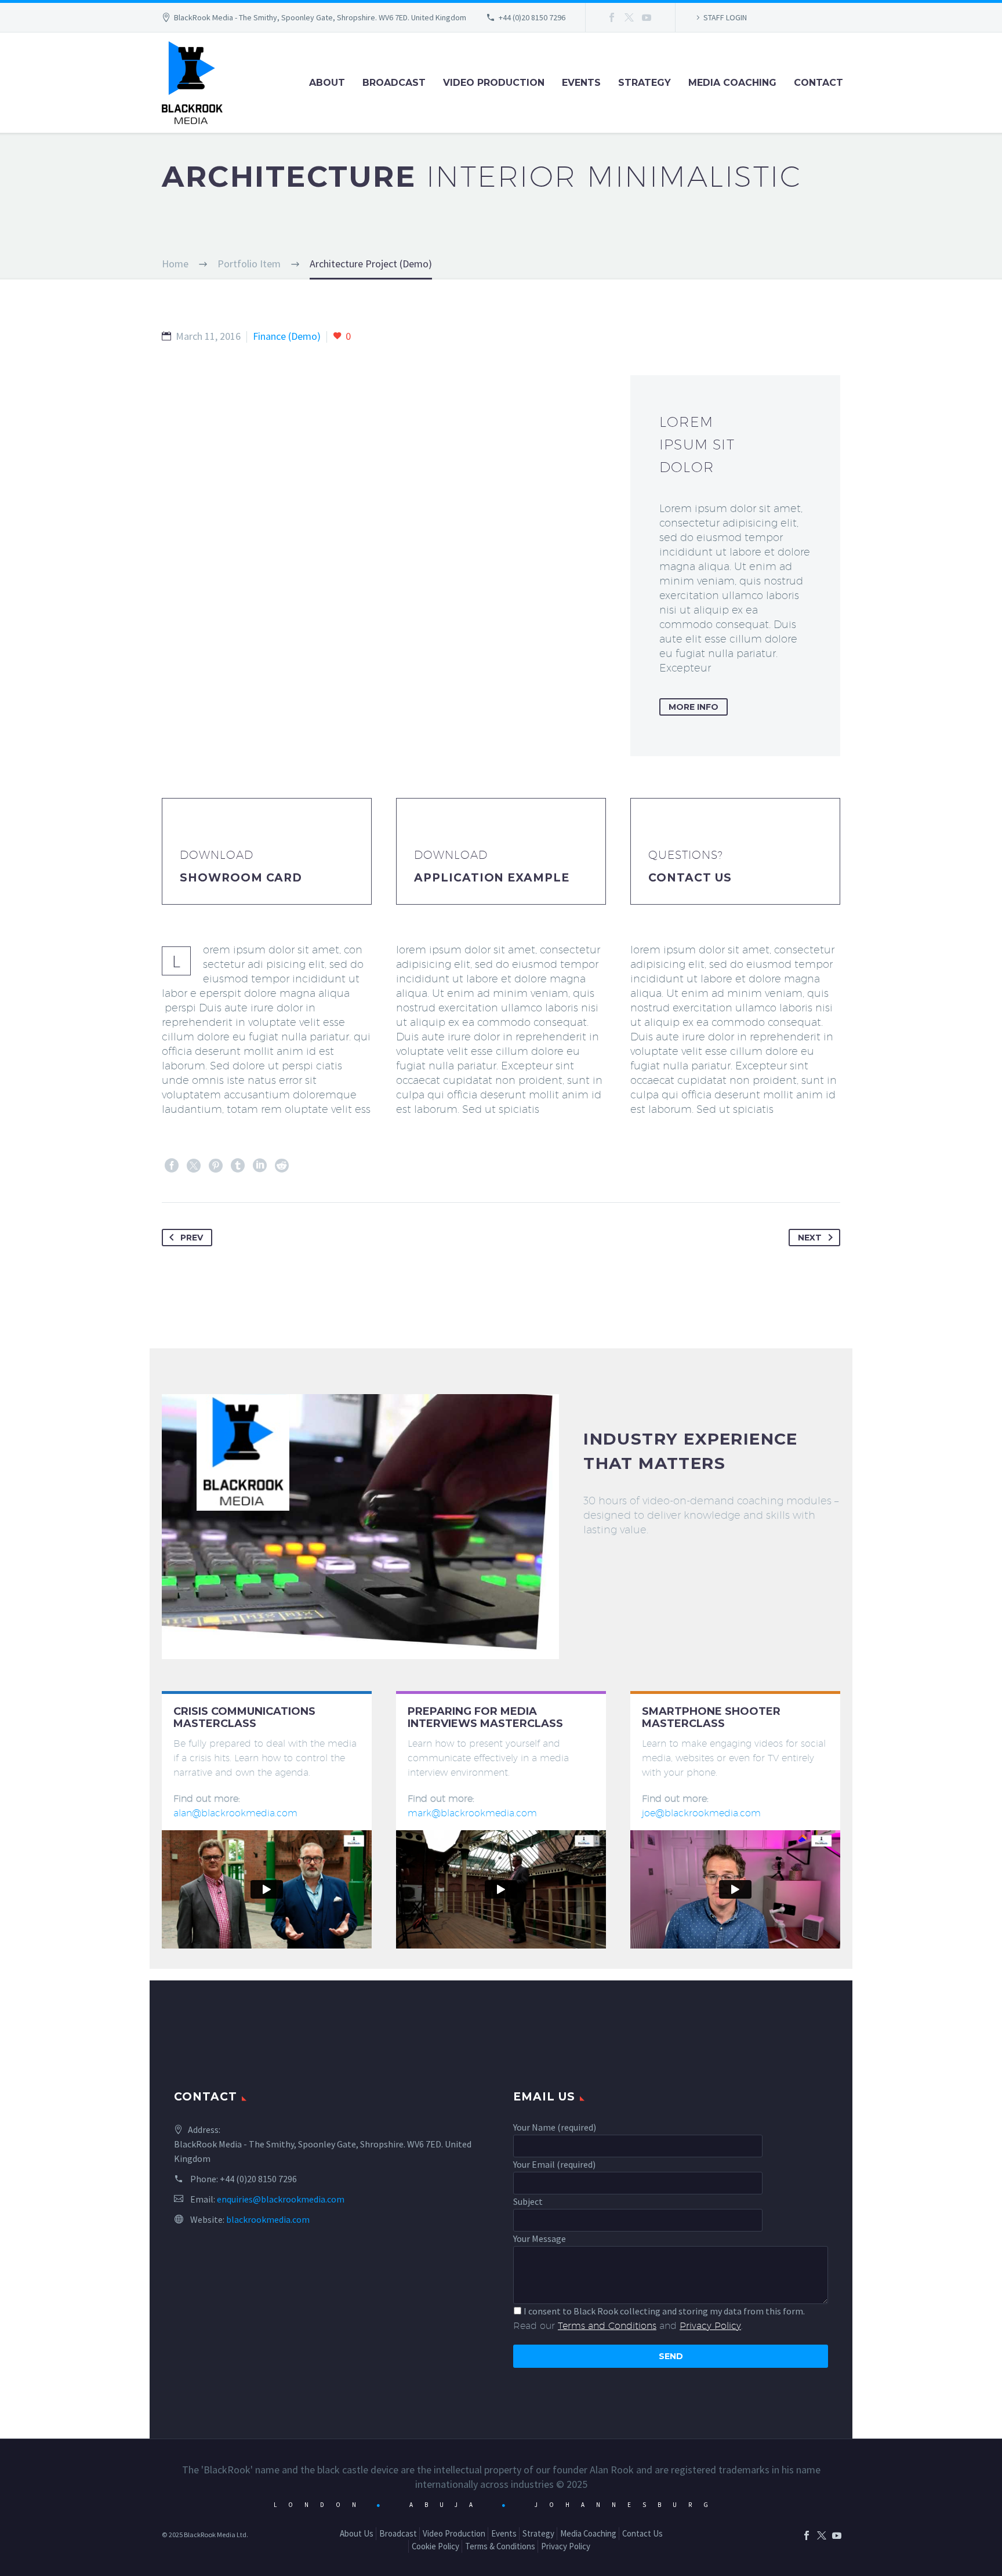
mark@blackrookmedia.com (472, 1813)
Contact (818, 83)
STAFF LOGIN (725, 17)
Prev (192, 1238)
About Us (357, 2533)
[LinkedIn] (260, 1166)
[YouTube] (647, 17)
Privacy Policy (566, 2546)
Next (810, 1238)
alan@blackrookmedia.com (235, 1813)
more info (694, 707)
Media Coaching (732, 83)
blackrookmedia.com (268, 2219)
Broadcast (394, 83)
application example (492, 878)
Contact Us (690, 878)
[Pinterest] (216, 1166)
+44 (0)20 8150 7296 (532, 17)
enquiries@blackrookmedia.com (281, 2199)
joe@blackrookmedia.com (701, 1813)
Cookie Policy (435, 2546)
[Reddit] (282, 1166)
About (327, 83)
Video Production (494, 83)
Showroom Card (241, 878)
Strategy (645, 83)
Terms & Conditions (500, 2546)
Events (581, 83)
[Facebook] (612, 17)
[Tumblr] (238, 1166)
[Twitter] (629, 17)
